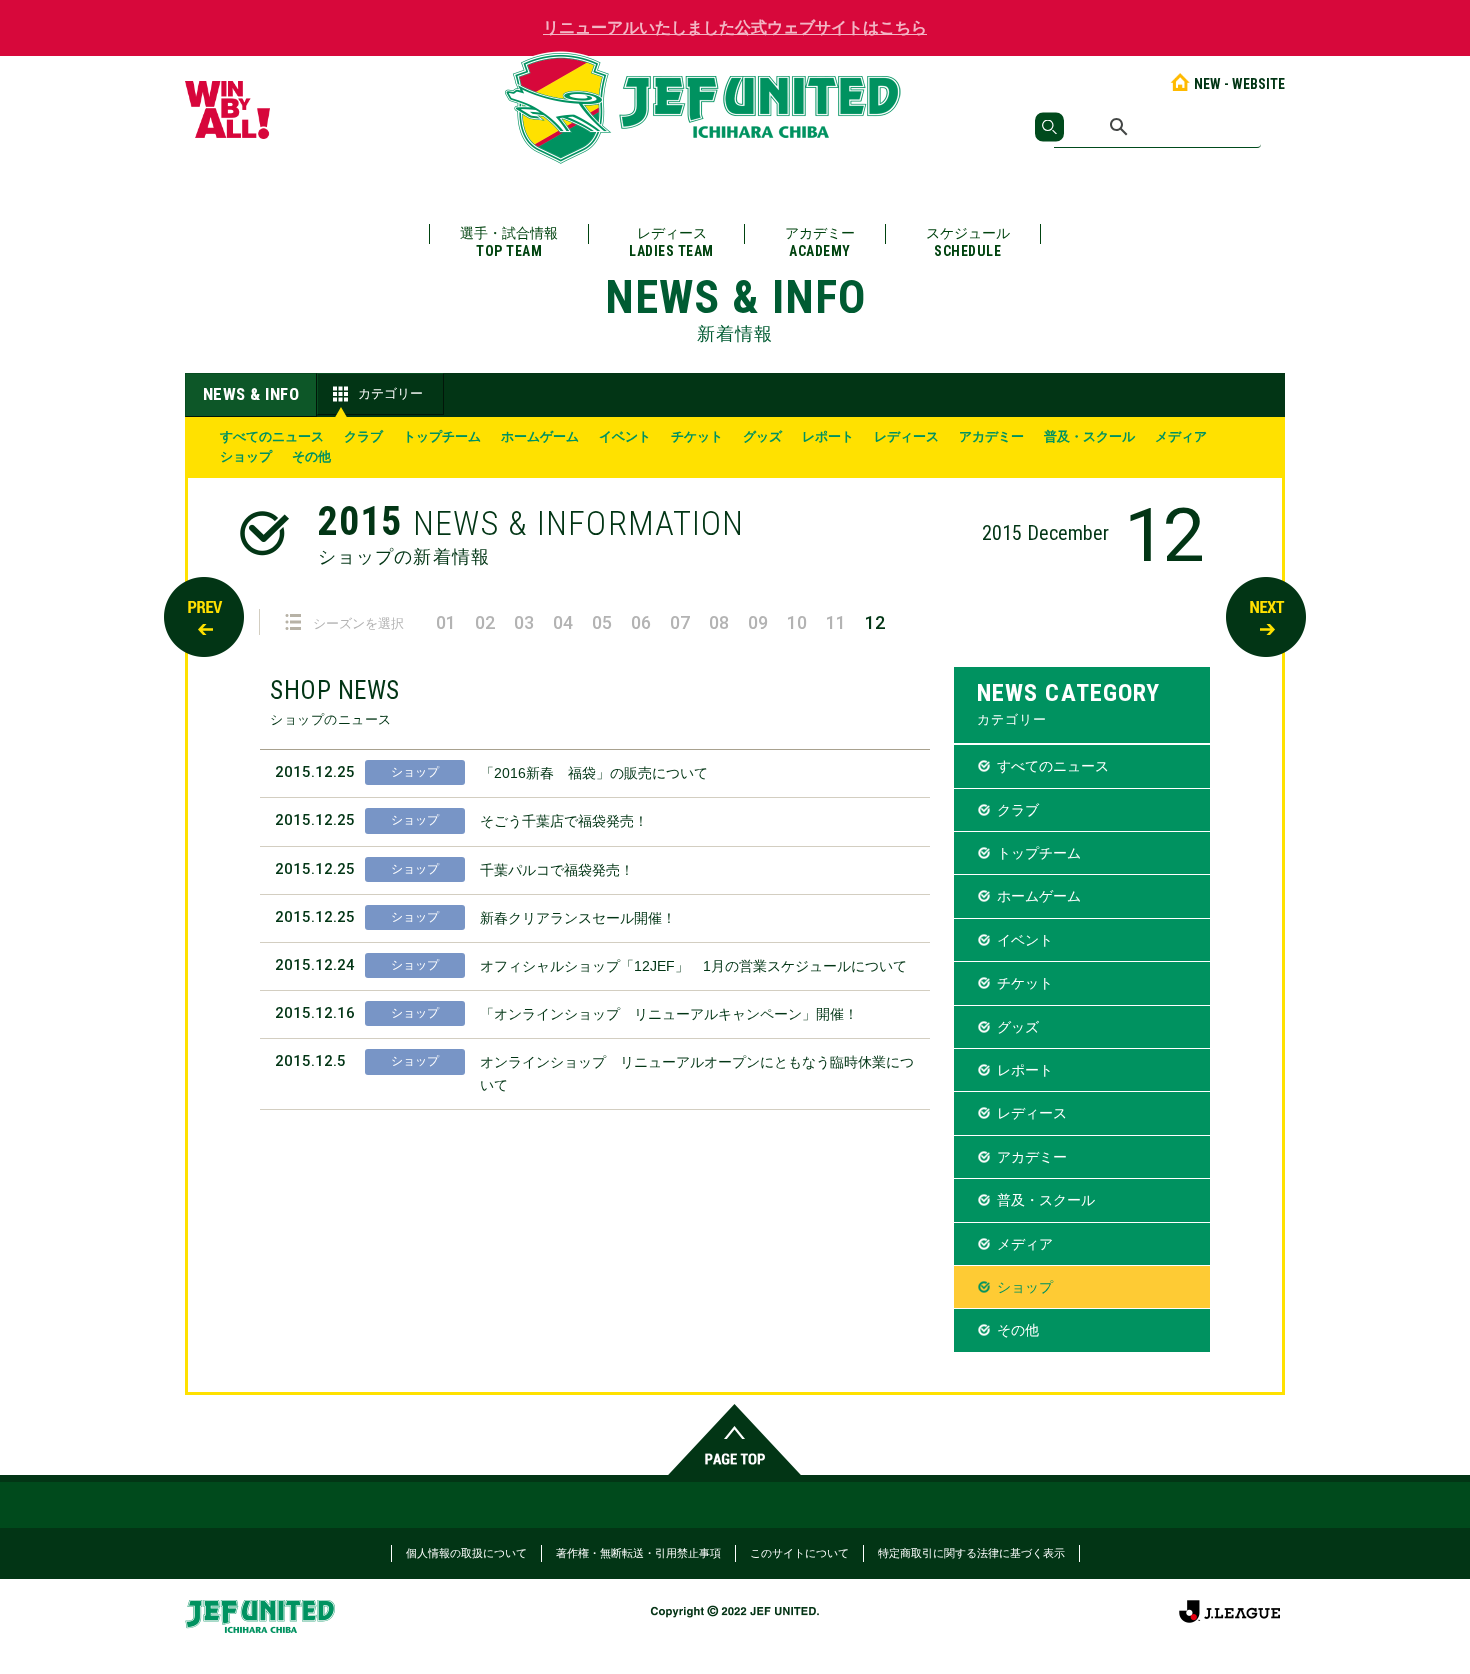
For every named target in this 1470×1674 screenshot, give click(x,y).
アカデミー (820, 242)
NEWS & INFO (251, 394)
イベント (625, 436)
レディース (671, 242)
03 (524, 622)
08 (719, 622)
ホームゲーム (540, 436)
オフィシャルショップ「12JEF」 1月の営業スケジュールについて (693, 966)
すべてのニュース (272, 436)
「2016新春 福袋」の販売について (594, 773)
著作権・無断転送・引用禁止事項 (638, 1553)
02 (485, 622)
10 (797, 622)
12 (875, 622)
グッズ (762, 436)
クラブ (363, 436)
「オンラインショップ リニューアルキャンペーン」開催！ (669, 1014)
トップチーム (442, 436)
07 (680, 622)
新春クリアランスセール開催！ (578, 918)
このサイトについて (799, 1553)
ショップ (246, 456)
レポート (828, 436)
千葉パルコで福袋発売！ (557, 870)
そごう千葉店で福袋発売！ (564, 821)
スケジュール (968, 242)
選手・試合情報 (509, 242)
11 (836, 622)
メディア (1181, 436)
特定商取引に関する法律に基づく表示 (971, 1553)
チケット (697, 436)
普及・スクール (1089, 436)
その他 (311, 456)
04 (563, 622)
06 (641, 622)
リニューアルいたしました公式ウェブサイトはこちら (735, 27)
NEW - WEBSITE (1239, 84)
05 (602, 622)
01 (446, 622)
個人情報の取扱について (466, 1553)
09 (758, 622)
